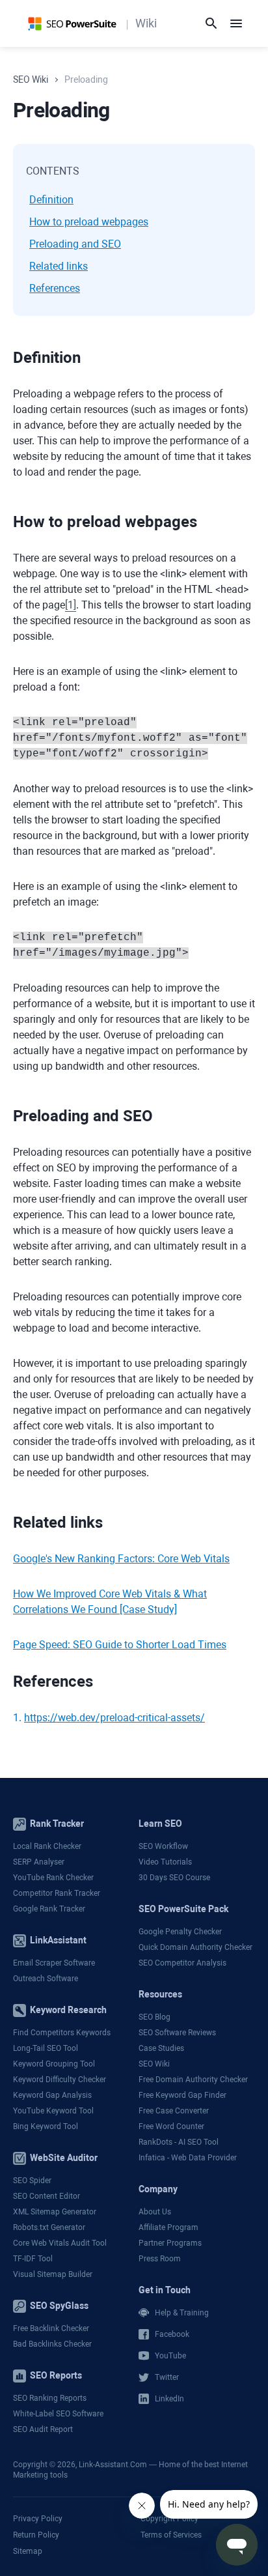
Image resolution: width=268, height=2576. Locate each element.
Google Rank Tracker (49, 1909)
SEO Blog (154, 2017)
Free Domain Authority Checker (193, 2080)
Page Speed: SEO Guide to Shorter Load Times (120, 1645)
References (55, 288)
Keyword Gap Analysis (52, 2095)
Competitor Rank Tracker (57, 1893)
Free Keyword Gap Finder (182, 2095)
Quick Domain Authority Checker (195, 1947)
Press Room (160, 2259)
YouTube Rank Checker (53, 1878)
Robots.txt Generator (49, 2227)
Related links (59, 266)
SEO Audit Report (43, 2429)
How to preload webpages (89, 222)
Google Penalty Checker (180, 1932)
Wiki (146, 23)
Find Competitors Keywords (62, 2033)
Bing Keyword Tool (46, 2126)
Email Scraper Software (54, 1963)
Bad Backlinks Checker (52, 2344)
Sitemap (28, 2551)
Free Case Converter (174, 2111)
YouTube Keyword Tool (53, 2111)
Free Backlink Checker (51, 2328)
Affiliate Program (168, 2227)
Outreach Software (46, 1979)
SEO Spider (32, 2181)
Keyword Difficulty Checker (60, 2080)
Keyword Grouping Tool (54, 2064)
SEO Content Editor (47, 2196)
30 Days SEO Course (174, 1878)
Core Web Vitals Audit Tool (60, 2243)
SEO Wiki (154, 2064)
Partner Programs (170, 2243)
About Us (155, 2212)
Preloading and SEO (75, 244)
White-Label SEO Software (58, 2414)
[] (71, 605)
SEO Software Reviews (177, 2033)
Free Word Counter (171, 2126)
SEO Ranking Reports (50, 2398)
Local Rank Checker (47, 1846)
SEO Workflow (163, 1846)
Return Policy (36, 2535)
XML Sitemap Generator (55, 2212)
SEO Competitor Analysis (182, 1963)
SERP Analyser (39, 1862)
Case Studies (161, 2048)
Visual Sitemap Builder (53, 2274)
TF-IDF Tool (33, 2259)
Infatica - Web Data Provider (188, 2158)
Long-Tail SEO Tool (46, 2048)
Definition (51, 200)
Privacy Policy (38, 2519)
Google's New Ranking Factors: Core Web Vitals (121, 1559)
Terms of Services (171, 2535)
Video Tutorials (165, 1862)
